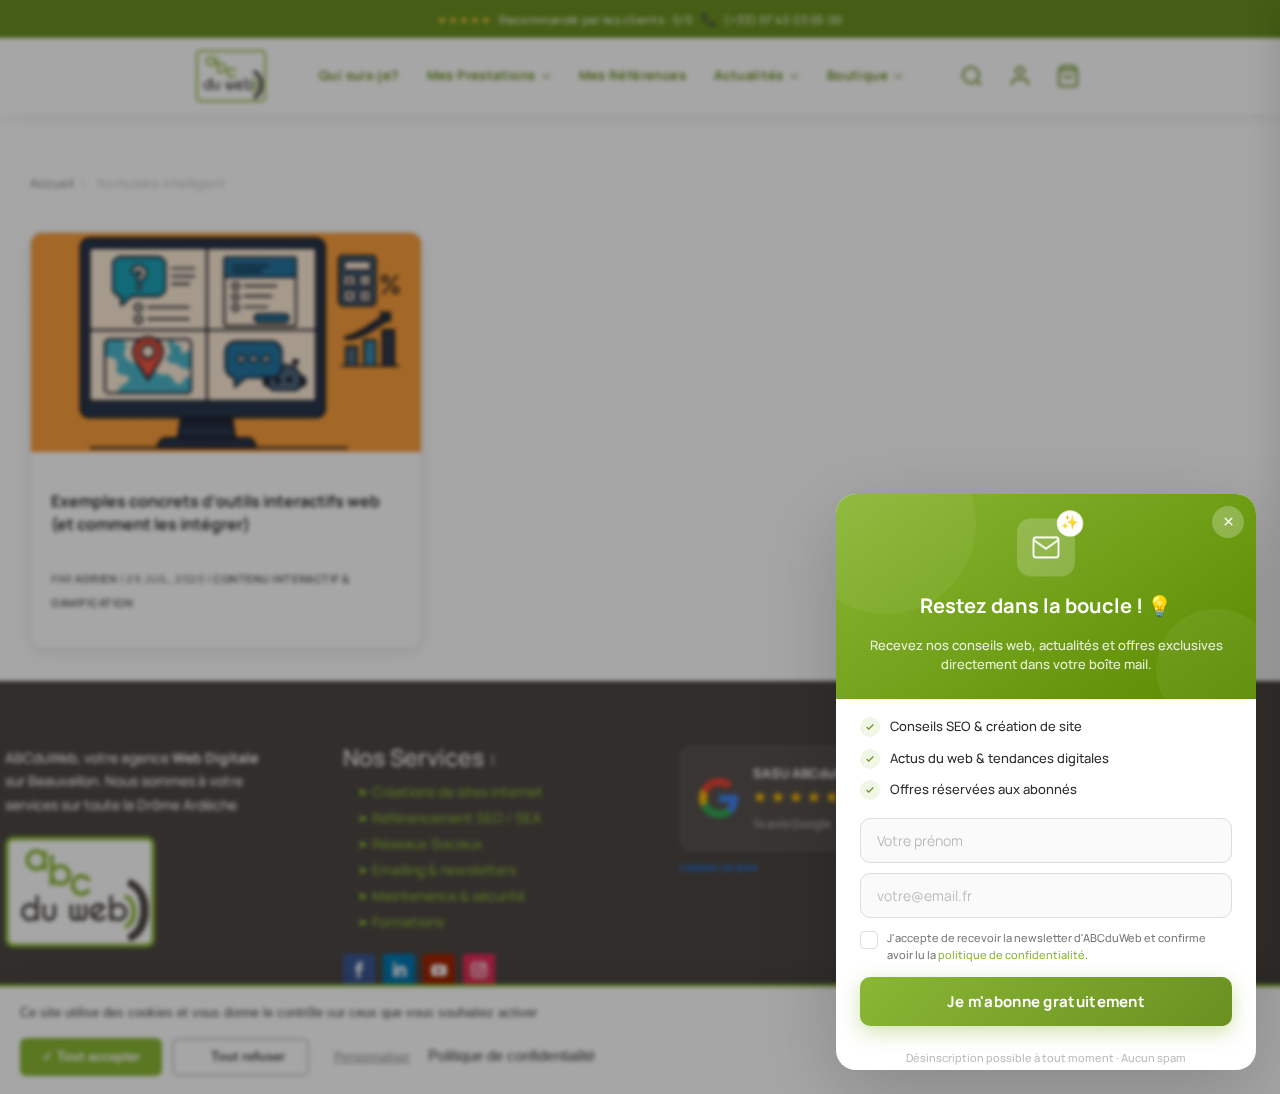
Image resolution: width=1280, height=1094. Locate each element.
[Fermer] (1228, 522)
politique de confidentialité (1011, 954)
